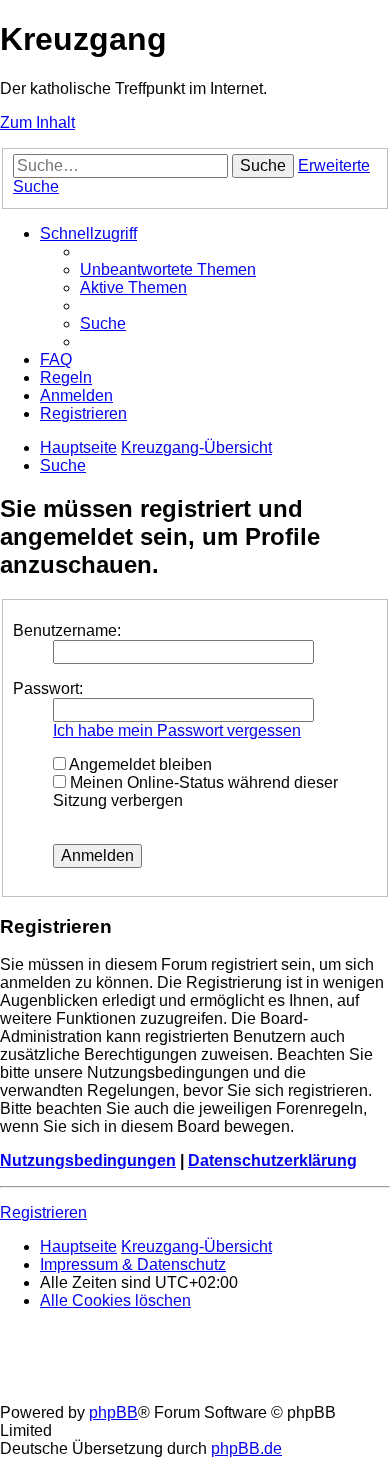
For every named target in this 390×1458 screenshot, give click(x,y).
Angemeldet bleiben (139, 764)
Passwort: (48, 688)
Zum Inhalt (37, 122)
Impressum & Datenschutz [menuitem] (133, 1264)
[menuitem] (168, 269)
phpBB (113, 1412)
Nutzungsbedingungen (88, 1160)
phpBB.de (246, 1448)
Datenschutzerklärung (272, 1160)
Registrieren (43, 1212)
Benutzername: (67, 630)
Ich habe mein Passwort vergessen (177, 730)
